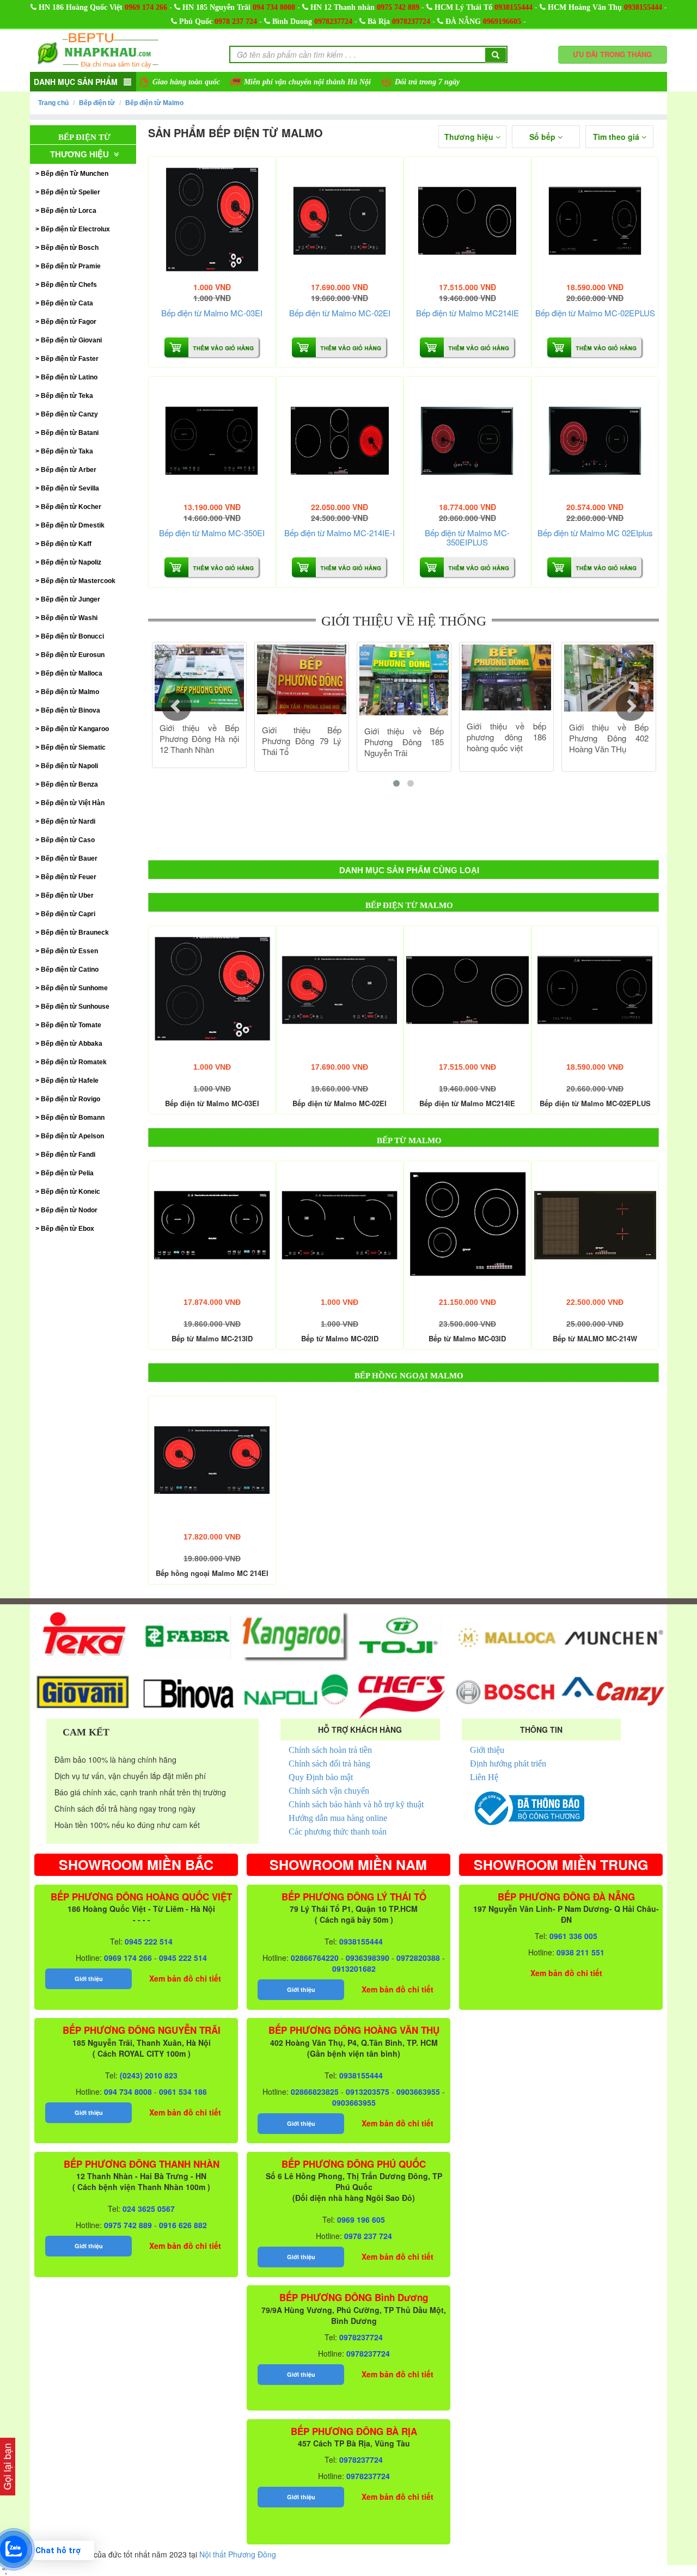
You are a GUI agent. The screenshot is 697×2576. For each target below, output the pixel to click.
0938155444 (513, 7)
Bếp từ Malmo (409, 1140)
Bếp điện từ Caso (68, 840)
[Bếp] (212, 220)
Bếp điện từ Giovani (71, 340)
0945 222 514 (149, 1941)
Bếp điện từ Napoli (69, 766)
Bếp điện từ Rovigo (71, 1099)
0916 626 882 (183, 2225)
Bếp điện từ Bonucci (72, 636)
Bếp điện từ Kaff (66, 544)
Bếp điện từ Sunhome (74, 988)
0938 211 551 (580, 1952)
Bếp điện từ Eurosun (73, 655)
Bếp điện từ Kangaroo (75, 729)
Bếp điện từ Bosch (70, 248)
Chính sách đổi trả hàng (329, 1764)
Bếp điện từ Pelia (67, 1173)
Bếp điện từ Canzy (69, 414)
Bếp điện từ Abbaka (72, 1044)
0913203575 (368, 2092)
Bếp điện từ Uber (67, 896)
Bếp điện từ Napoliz (71, 562)
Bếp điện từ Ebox (68, 1229)
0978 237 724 (236, 22)
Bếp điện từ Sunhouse (75, 1007)
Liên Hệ (484, 1777)
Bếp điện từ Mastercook (78, 581)
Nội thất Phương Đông (238, 2554)
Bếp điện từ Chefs (69, 285)
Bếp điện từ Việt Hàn (73, 803)
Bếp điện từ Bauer (69, 858)
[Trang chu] (98, 50)
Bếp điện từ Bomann (73, 1118)
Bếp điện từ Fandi (68, 1155)
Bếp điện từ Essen (69, 951)
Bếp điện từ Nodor (69, 1210)
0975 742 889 (398, 7)
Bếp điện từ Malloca (72, 673)
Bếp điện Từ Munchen (75, 174)
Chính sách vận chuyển (329, 1791)
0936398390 (368, 1958)
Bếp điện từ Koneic (71, 1192)
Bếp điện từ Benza (69, 784)
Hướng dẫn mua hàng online (338, 1818)
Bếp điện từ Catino (70, 970)
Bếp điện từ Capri (68, 914)
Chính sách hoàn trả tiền (330, 1750)
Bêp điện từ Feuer (69, 877)
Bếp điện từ (97, 103)
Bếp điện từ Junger (71, 599)
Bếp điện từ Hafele (70, 1081)
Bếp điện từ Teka (67, 396)
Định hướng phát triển (508, 1764)
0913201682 (354, 1968)
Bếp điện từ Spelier (71, 192)
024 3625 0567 (149, 2209)
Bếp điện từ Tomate (71, 1025)
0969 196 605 (361, 2219)
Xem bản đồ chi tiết (185, 1978)
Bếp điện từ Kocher (71, 507)
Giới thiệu (487, 1750)
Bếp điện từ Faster (70, 359)
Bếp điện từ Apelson (72, 1136)
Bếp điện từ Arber (69, 470)
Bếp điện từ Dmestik (73, 525)
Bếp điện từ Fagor (69, 322)
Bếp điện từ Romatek (74, 1062)
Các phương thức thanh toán (338, 1832)
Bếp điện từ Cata (67, 303)
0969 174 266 (146, 7)
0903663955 (418, 2092)
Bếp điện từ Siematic (73, 747)
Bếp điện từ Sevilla (70, 488)
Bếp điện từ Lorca (69, 211)
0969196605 (502, 22)
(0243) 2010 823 (149, 2075)
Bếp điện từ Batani (70, 433)
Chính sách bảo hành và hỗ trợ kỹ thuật (356, 1804)
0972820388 (418, 1958)
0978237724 (333, 22)
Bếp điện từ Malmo (154, 103)
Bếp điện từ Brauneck (75, 933)
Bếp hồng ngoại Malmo (409, 1376)
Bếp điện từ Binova (71, 710)
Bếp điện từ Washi (69, 618)
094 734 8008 (274, 7)
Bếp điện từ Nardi (68, 821)
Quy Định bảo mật (321, 1777)
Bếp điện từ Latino (69, 377)
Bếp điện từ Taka (67, 451)
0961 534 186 (183, 2092)
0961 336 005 (573, 1936)
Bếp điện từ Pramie (71, 266)
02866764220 (315, 1958)
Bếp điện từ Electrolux (75, 229)
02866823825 (315, 2092)
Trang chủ (53, 103)
